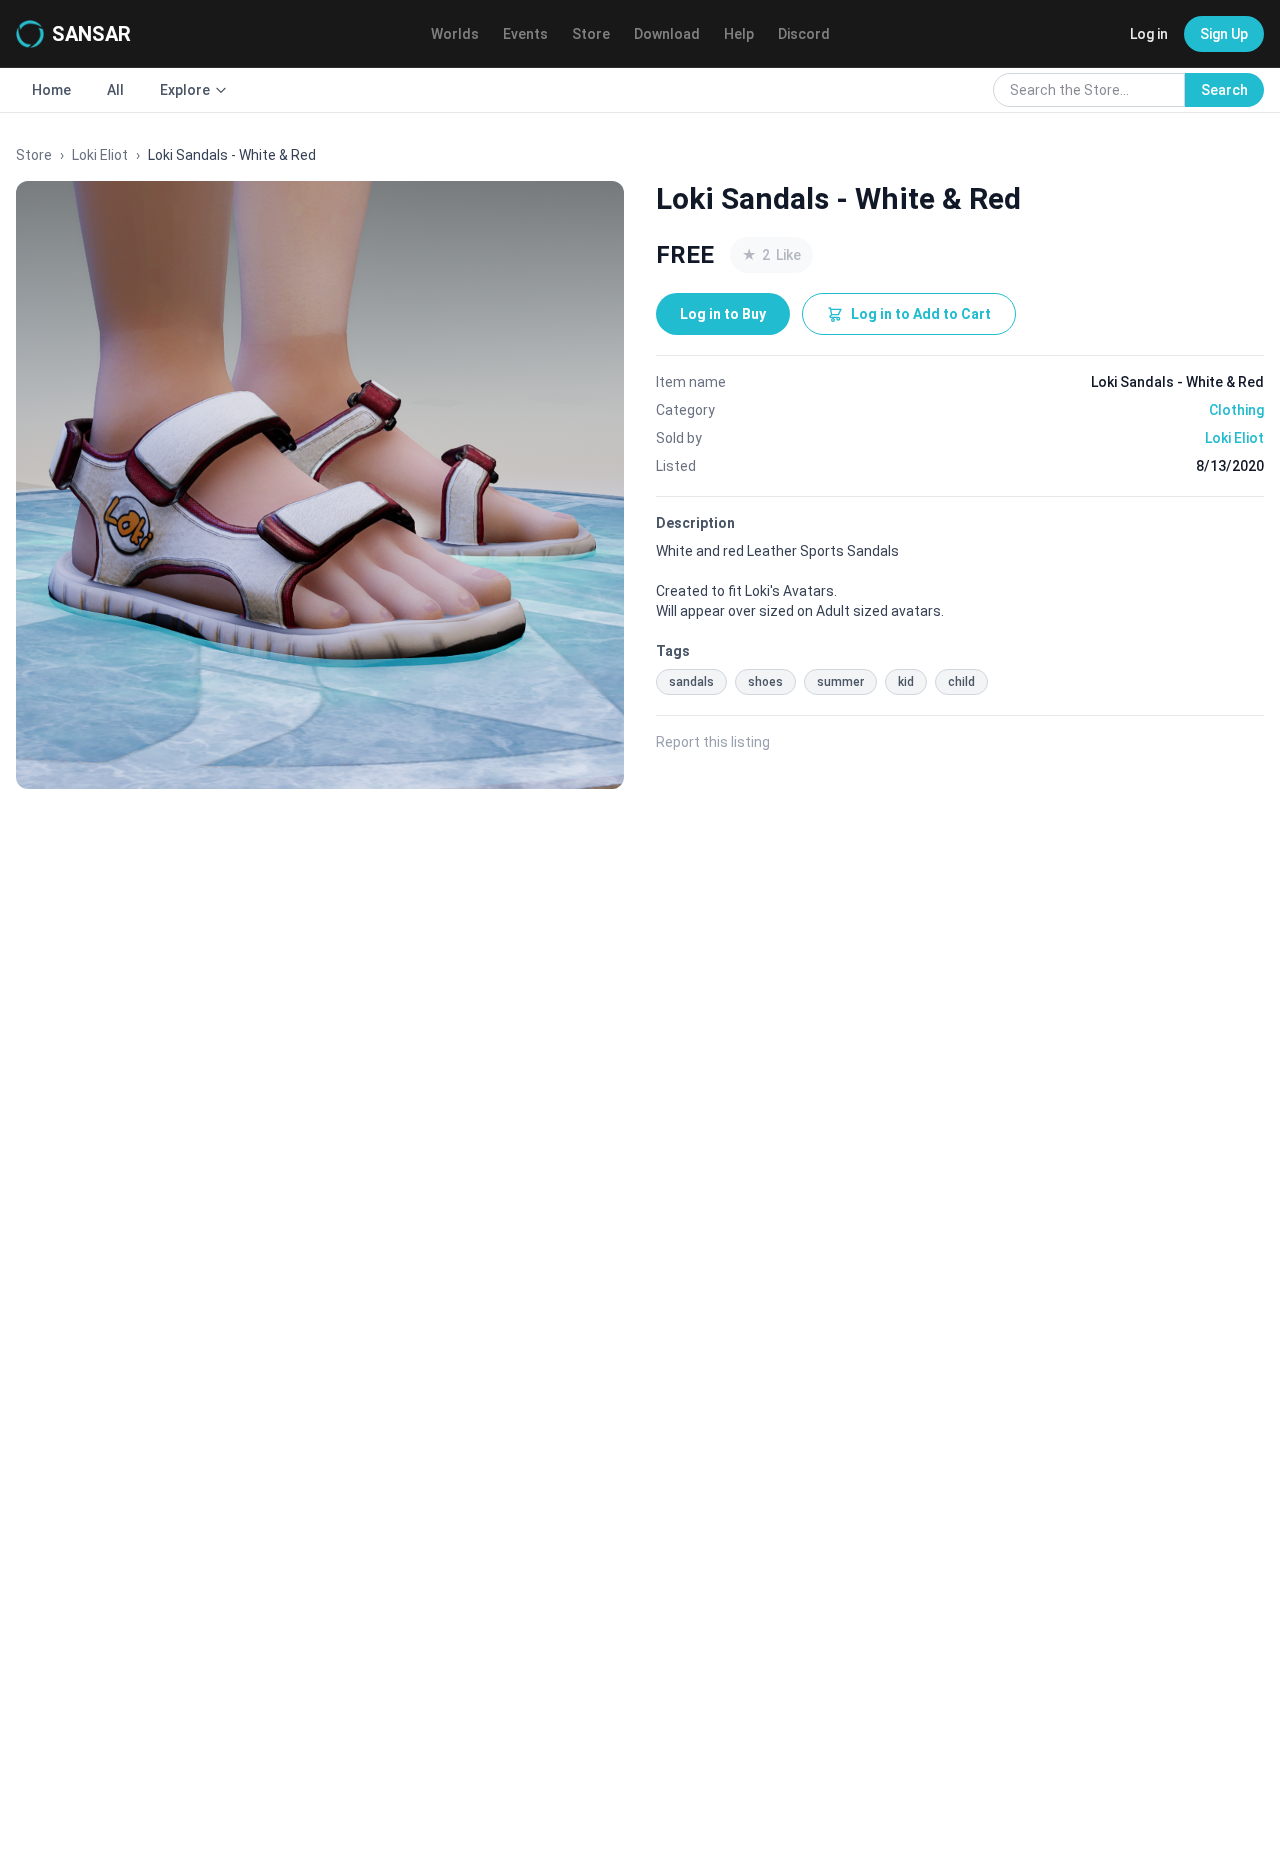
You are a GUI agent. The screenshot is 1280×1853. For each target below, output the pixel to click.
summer (840, 682)
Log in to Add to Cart (921, 314)
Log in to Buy (723, 314)
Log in (1149, 34)
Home (51, 90)
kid (906, 682)
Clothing (1236, 410)
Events (525, 34)
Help (739, 34)
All (115, 90)
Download (667, 34)
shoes (765, 682)
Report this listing (713, 742)
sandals (691, 682)
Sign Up (1224, 34)
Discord (804, 34)
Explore (185, 90)
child (961, 682)
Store (591, 34)
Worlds (455, 34)
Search (1224, 90)
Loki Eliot (100, 155)
